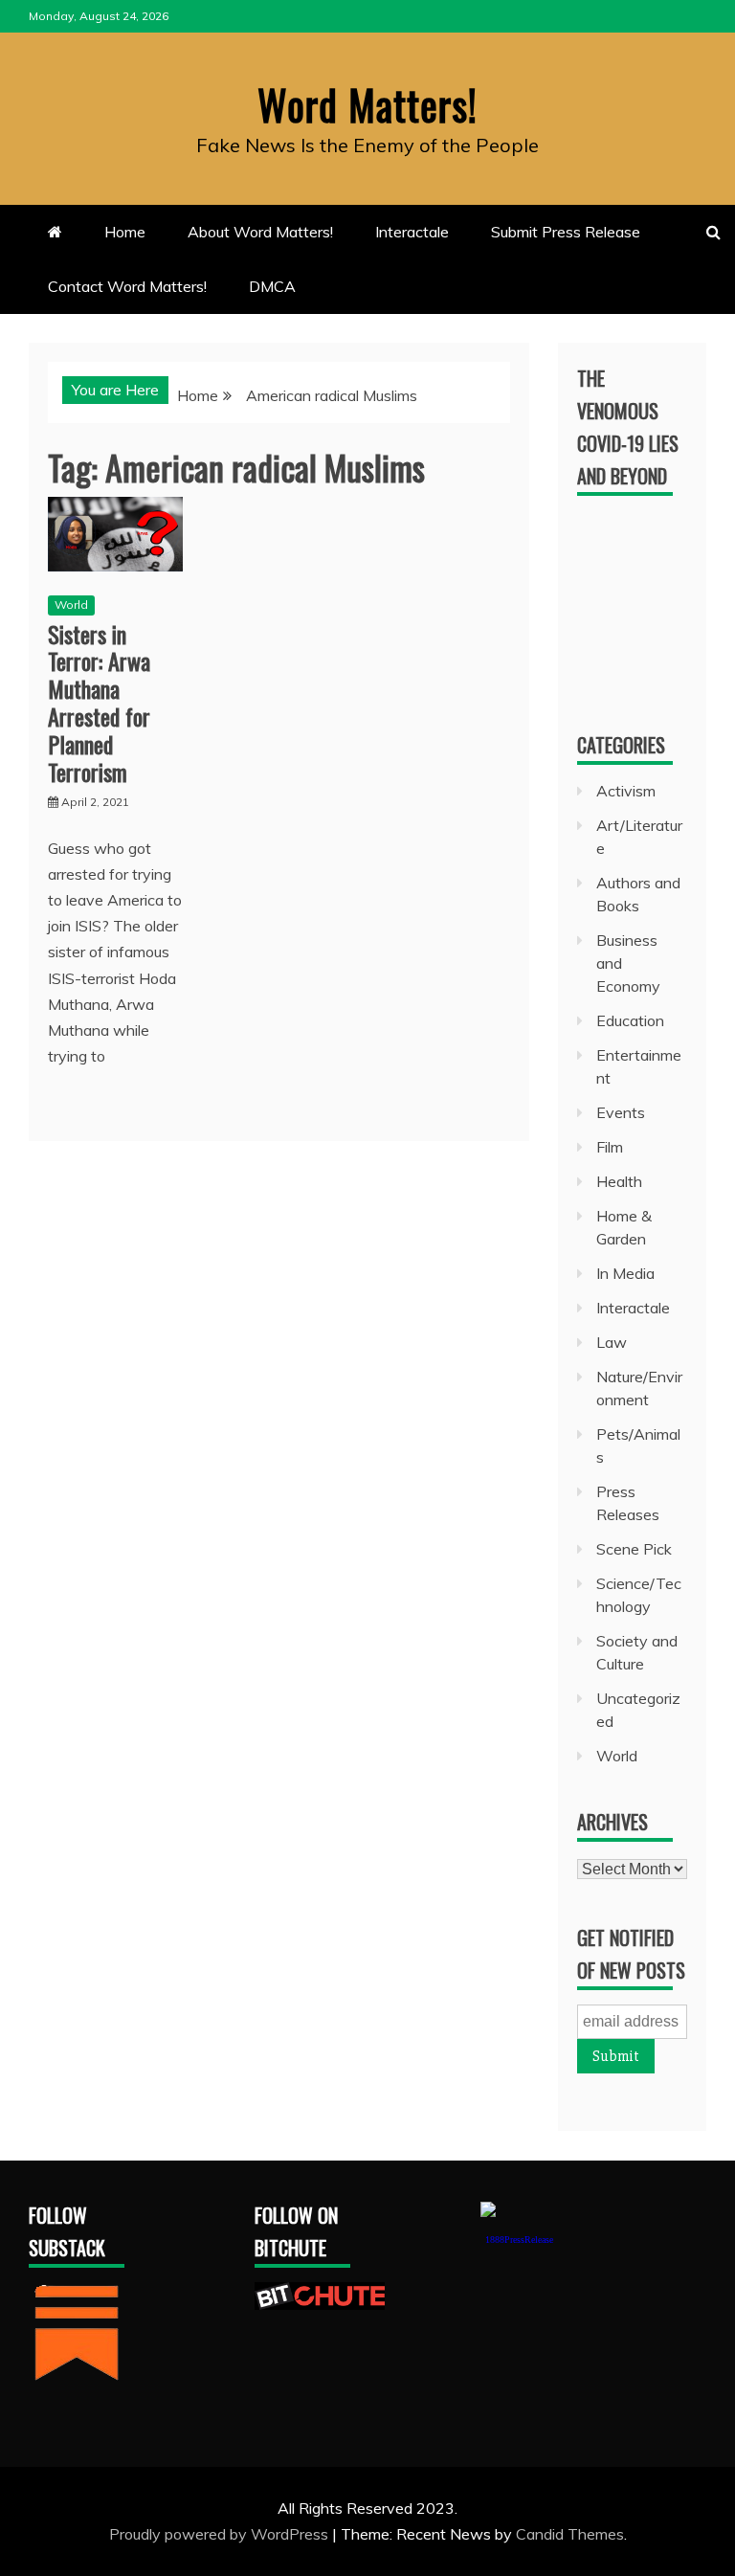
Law (612, 1342)
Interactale (412, 232)
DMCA (272, 286)
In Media (625, 1273)
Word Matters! (367, 104)
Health (619, 1181)
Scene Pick (634, 1549)
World (71, 605)
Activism (626, 791)
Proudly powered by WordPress (221, 2534)
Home (125, 232)
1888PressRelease (519, 2240)
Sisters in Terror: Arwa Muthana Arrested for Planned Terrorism (99, 703)
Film (610, 1147)
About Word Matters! (260, 232)
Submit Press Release (566, 232)
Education (630, 1020)
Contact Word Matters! (127, 286)
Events (621, 1112)
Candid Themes (570, 2534)
